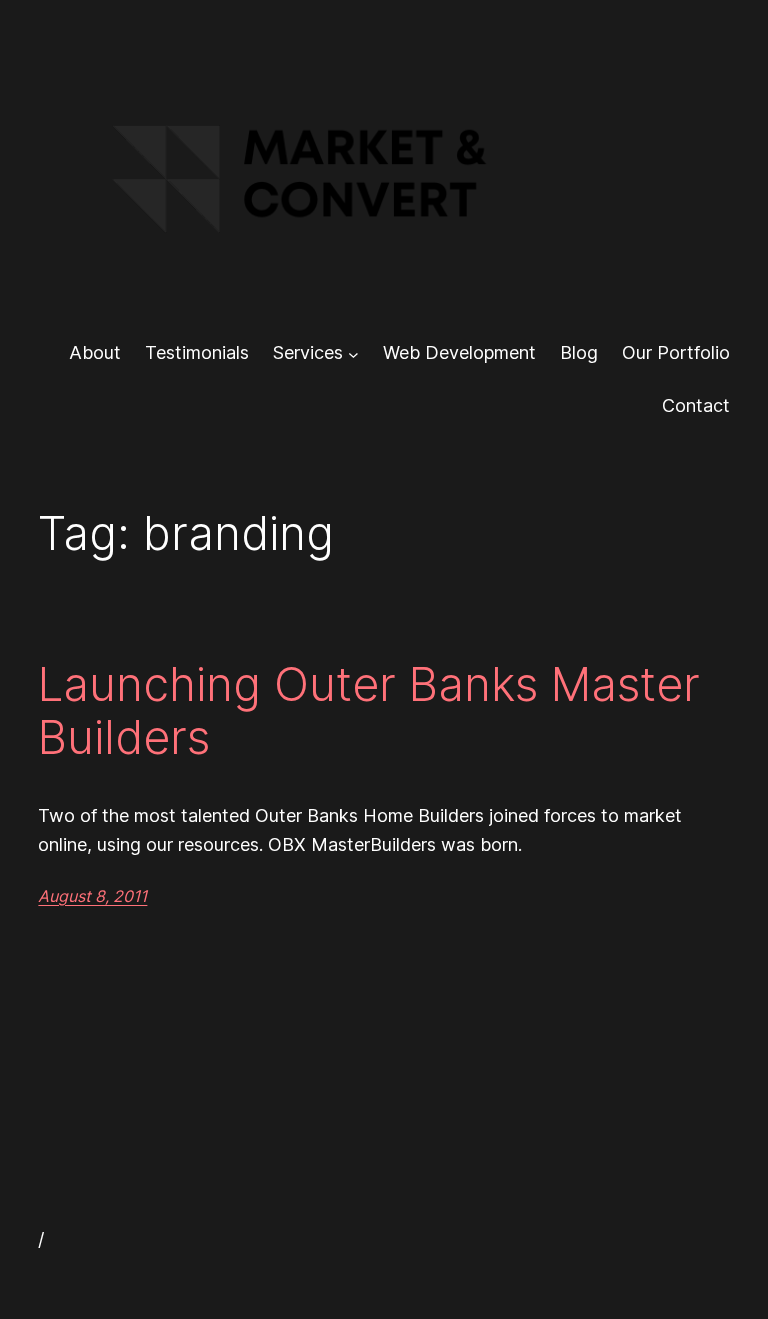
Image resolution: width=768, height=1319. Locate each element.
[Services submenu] (353, 353)
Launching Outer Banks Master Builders (369, 711)
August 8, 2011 (92, 896)
